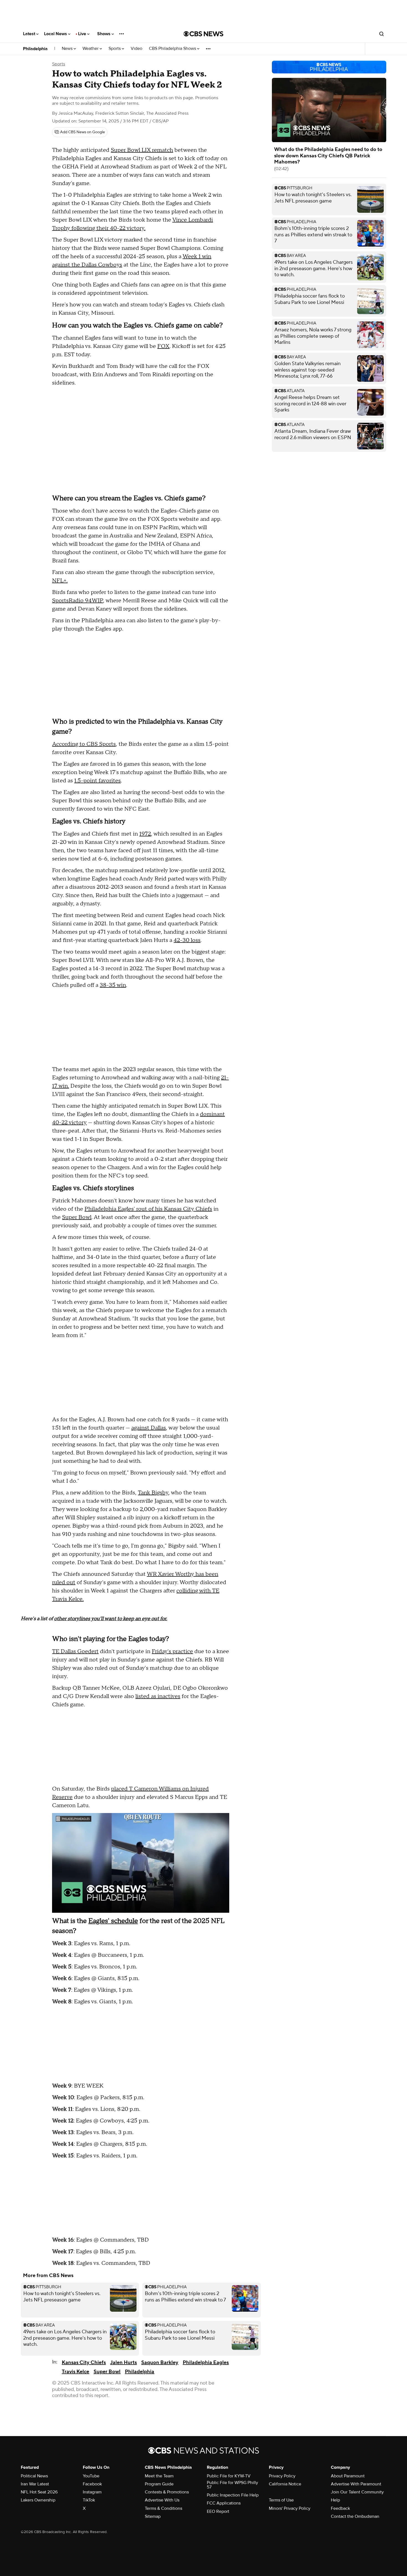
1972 (145, 834)
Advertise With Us (162, 2500)
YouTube (91, 2476)
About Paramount (348, 2476)
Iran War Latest (35, 2484)
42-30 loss (187, 940)
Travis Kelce (75, 2372)
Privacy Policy (282, 2476)
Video (136, 49)
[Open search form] (382, 34)
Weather (91, 49)
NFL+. (60, 581)
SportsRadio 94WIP (78, 601)
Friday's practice (172, 1651)
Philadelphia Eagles (206, 2363)
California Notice (285, 2484)
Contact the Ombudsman (355, 2516)
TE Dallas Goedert (75, 1651)
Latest (30, 34)
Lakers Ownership (38, 2500)
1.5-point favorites (97, 781)
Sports (115, 49)
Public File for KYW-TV (229, 2476)
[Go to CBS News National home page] (203, 34)
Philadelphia (35, 49)
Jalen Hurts (123, 2363)
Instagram (92, 2492)
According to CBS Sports (84, 744)
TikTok (89, 2500)
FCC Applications (224, 2503)
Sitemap (153, 2516)
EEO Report (218, 2511)
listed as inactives (158, 1696)
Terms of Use (281, 2500)
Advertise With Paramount (356, 2484)
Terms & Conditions (163, 2508)
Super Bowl (77, 1217)
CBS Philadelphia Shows (173, 49)
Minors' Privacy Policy (290, 2508)
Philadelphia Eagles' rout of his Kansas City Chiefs (148, 1209)
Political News (34, 2476)
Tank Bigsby (153, 1493)
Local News (56, 34)
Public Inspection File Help (233, 2495)
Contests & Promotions (167, 2492)
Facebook (92, 2484)
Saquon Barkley (160, 2363)
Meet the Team (159, 2476)
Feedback (340, 2508)
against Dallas (149, 1428)
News (68, 49)
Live (83, 34)
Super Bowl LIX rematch (142, 150)
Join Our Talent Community (357, 2492)
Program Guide (159, 2484)
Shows (104, 34)
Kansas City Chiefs (84, 2363)
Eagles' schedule (113, 1921)
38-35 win (113, 985)
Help (335, 2500)
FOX (163, 346)
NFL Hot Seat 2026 (39, 2492)
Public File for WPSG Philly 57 (232, 2485)
